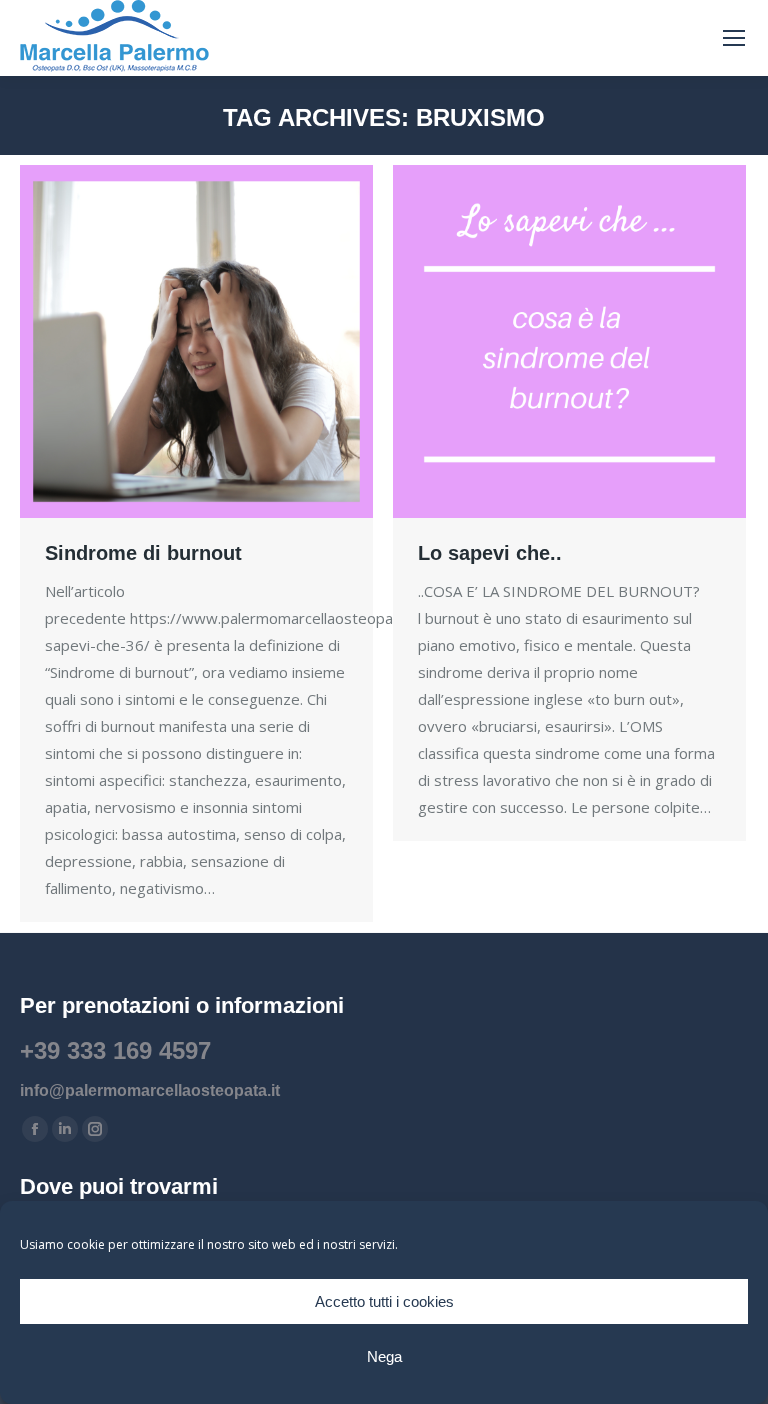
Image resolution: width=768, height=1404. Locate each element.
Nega (384, 1356)
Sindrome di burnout (143, 553)
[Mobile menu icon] (734, 38)
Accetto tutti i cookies (384, 1301)
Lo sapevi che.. (490, 553)
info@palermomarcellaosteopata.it (150, 1090)
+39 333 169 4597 (115, 1050)
